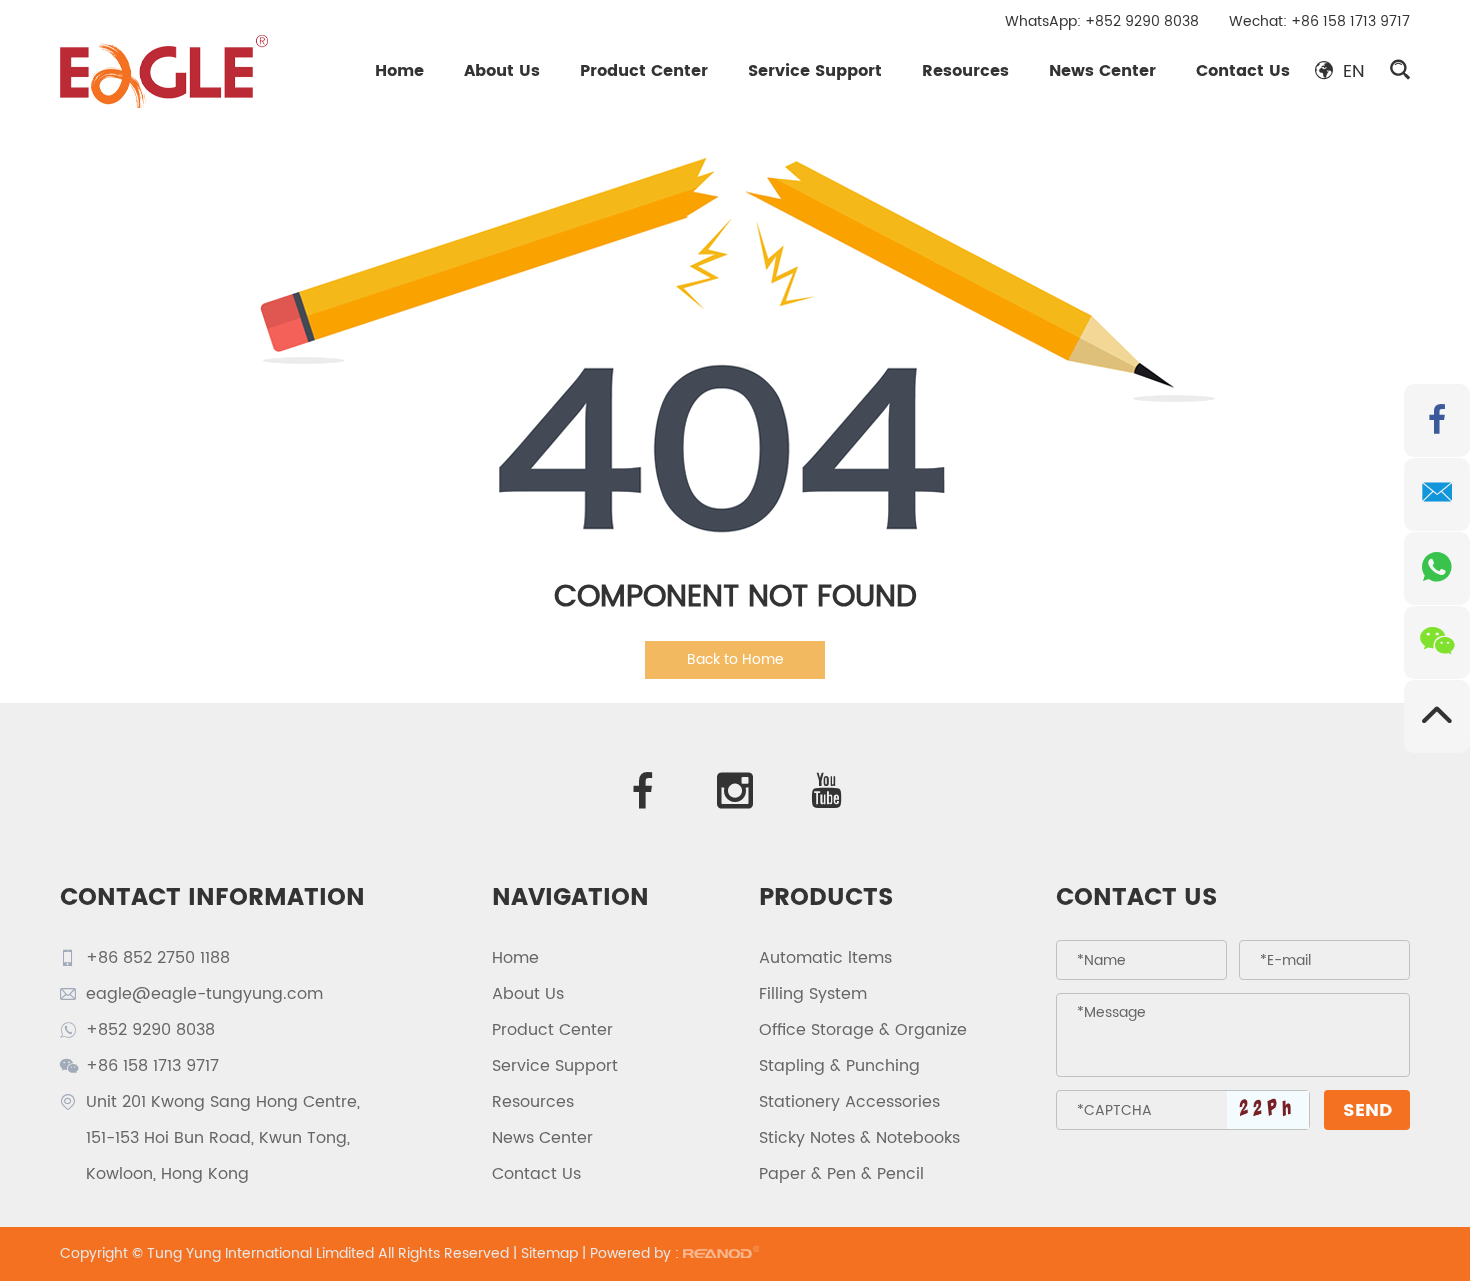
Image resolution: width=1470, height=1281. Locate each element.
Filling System (813, 994)
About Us (502, 71)
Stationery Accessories (849, 1102)
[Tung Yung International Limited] (164, 71)
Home (399, 71)
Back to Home (735, 659)
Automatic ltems (825, 958)
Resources (965, 71)
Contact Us (1243, 71)
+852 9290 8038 (1142, 21)
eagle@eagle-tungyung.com (204, 994)
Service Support (815, 71)
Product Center (644, 71)
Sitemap (549, 1253)
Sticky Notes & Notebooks (859, 1138)
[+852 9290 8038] (1437, 568)
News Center (1102, 71)
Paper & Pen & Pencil (841, 1174)
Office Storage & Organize (863, 1030)
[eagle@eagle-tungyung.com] (1437, 494)
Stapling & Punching (839, 1066)
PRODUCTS (826, 898)
